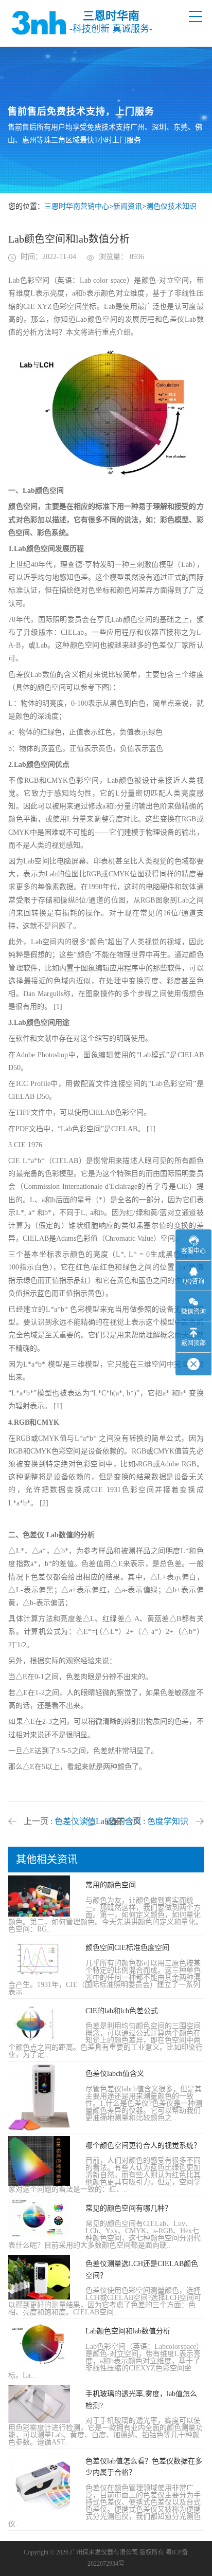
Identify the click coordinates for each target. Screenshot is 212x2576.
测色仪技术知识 (171, 206)
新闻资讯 (128, 206)
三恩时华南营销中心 (77, 206)
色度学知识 (168, 1821)
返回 (114, 1822)
